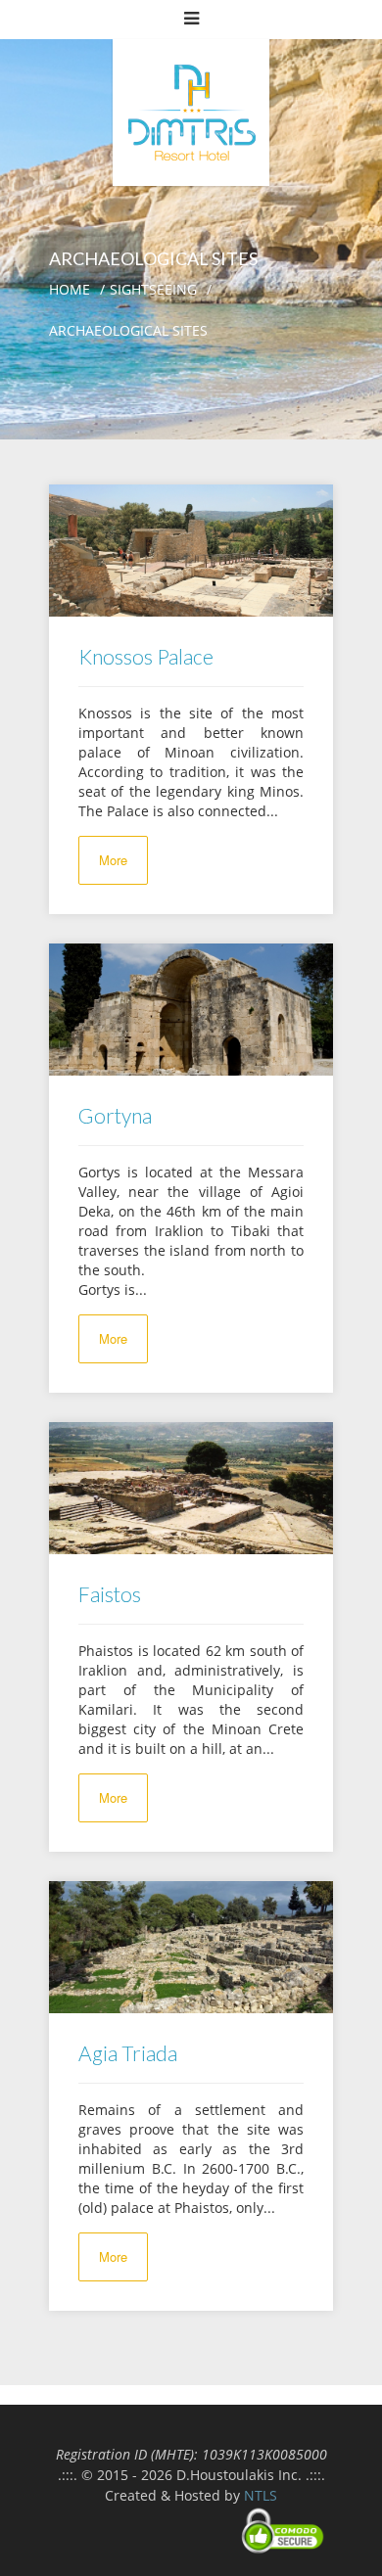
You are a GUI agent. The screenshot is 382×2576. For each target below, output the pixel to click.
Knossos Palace (146, 656)
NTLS (261, 2495)
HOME (70, 289)
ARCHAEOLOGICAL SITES (128, 330)
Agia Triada (128, 2053)
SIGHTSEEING (153, 289)
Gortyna (115, 1115)
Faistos (110, 1594)
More (113, 860)
